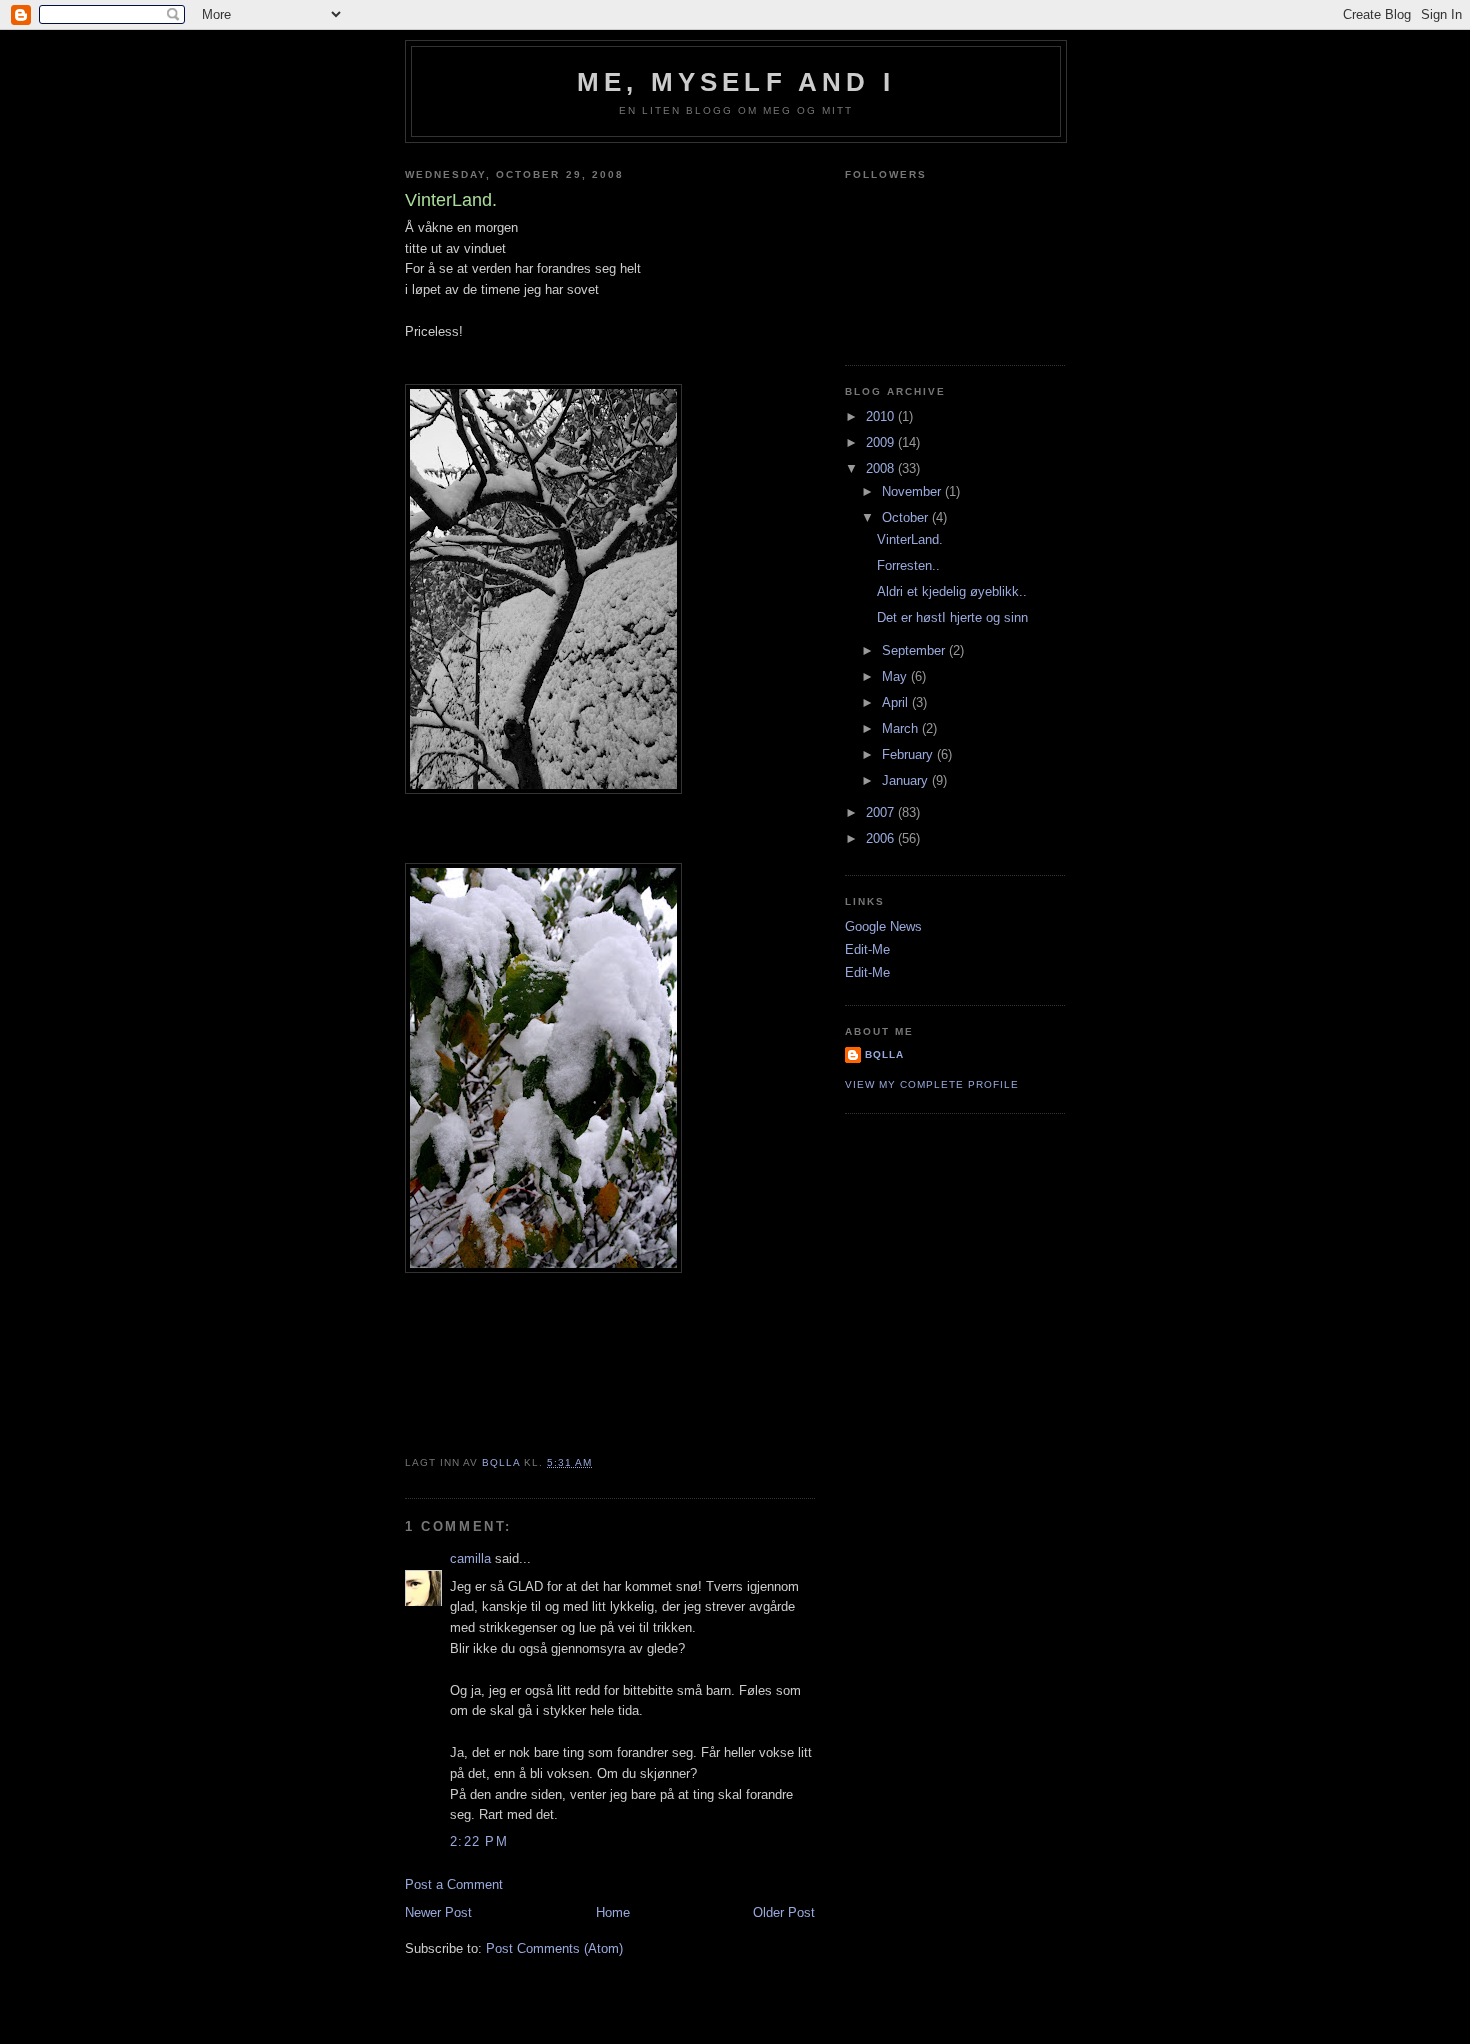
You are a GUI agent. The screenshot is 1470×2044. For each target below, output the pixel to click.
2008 (882, 468)
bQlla (884, 1054)
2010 (882, 416)
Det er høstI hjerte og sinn (952, 617)
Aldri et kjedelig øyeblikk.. (952, 591)
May (896, 676)
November (913, 491)
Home (613, 1912)
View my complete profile (932, 1084)
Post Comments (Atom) (554, 1948)
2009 (882, 442)
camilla (470, 1558)
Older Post (784, 1912)
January (907, 780)
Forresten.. (908, 565)
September (915, 650)
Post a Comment (454, 1884)
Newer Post (438, 1912)
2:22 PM (479, 1841)
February (909, 754)
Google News (883, 926)
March (902, 728)
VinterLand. (910, 539)
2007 (882, 812)
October (907, 517)
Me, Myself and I (736, 82)
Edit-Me (867, 949)
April (897, 702)
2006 (882, 838)
